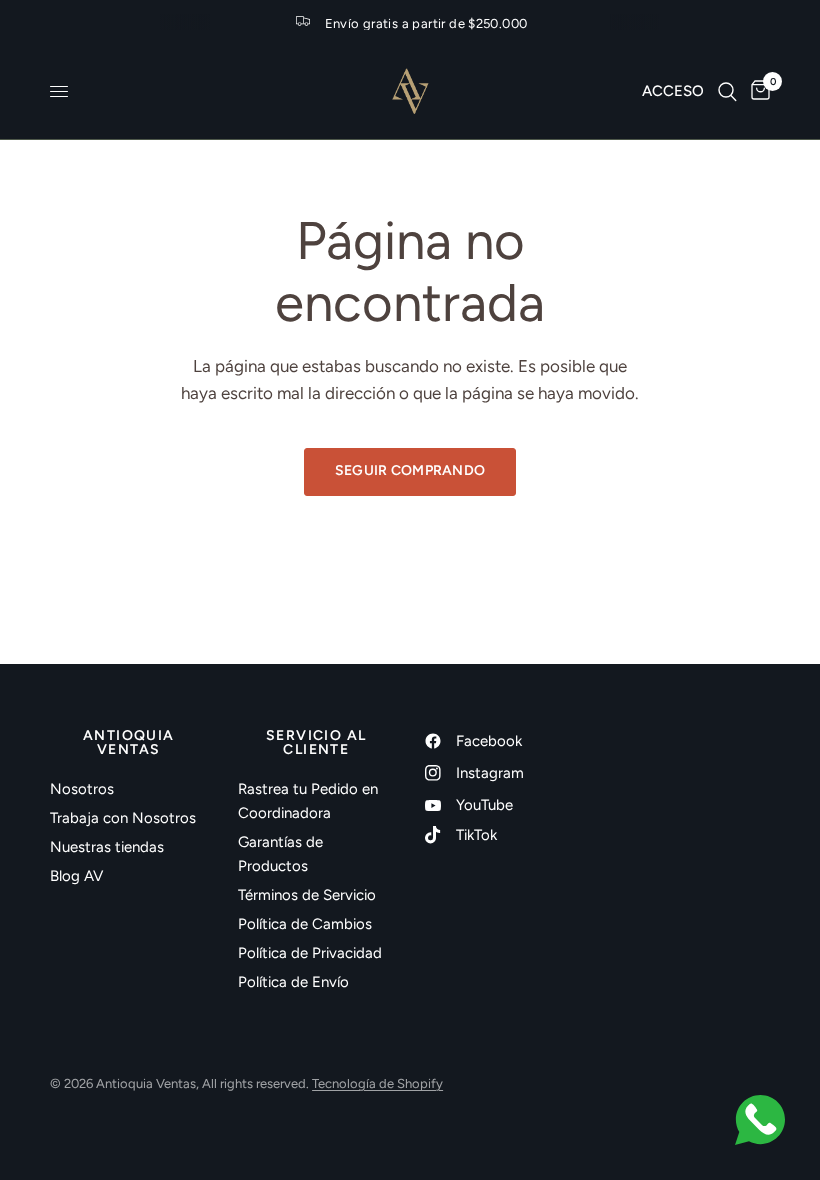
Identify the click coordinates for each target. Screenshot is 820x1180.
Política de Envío (293, 982)
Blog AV (76, 876)
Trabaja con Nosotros (123, 818)
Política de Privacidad (310, 953)
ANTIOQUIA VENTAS (129, 743)
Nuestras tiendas (107, 847)
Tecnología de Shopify (377, 1083)
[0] (757, 91)
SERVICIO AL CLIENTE (316, 743)
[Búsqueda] (727, 91)
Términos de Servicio (307, 895)
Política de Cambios (305, 924)
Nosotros (82, 789)
